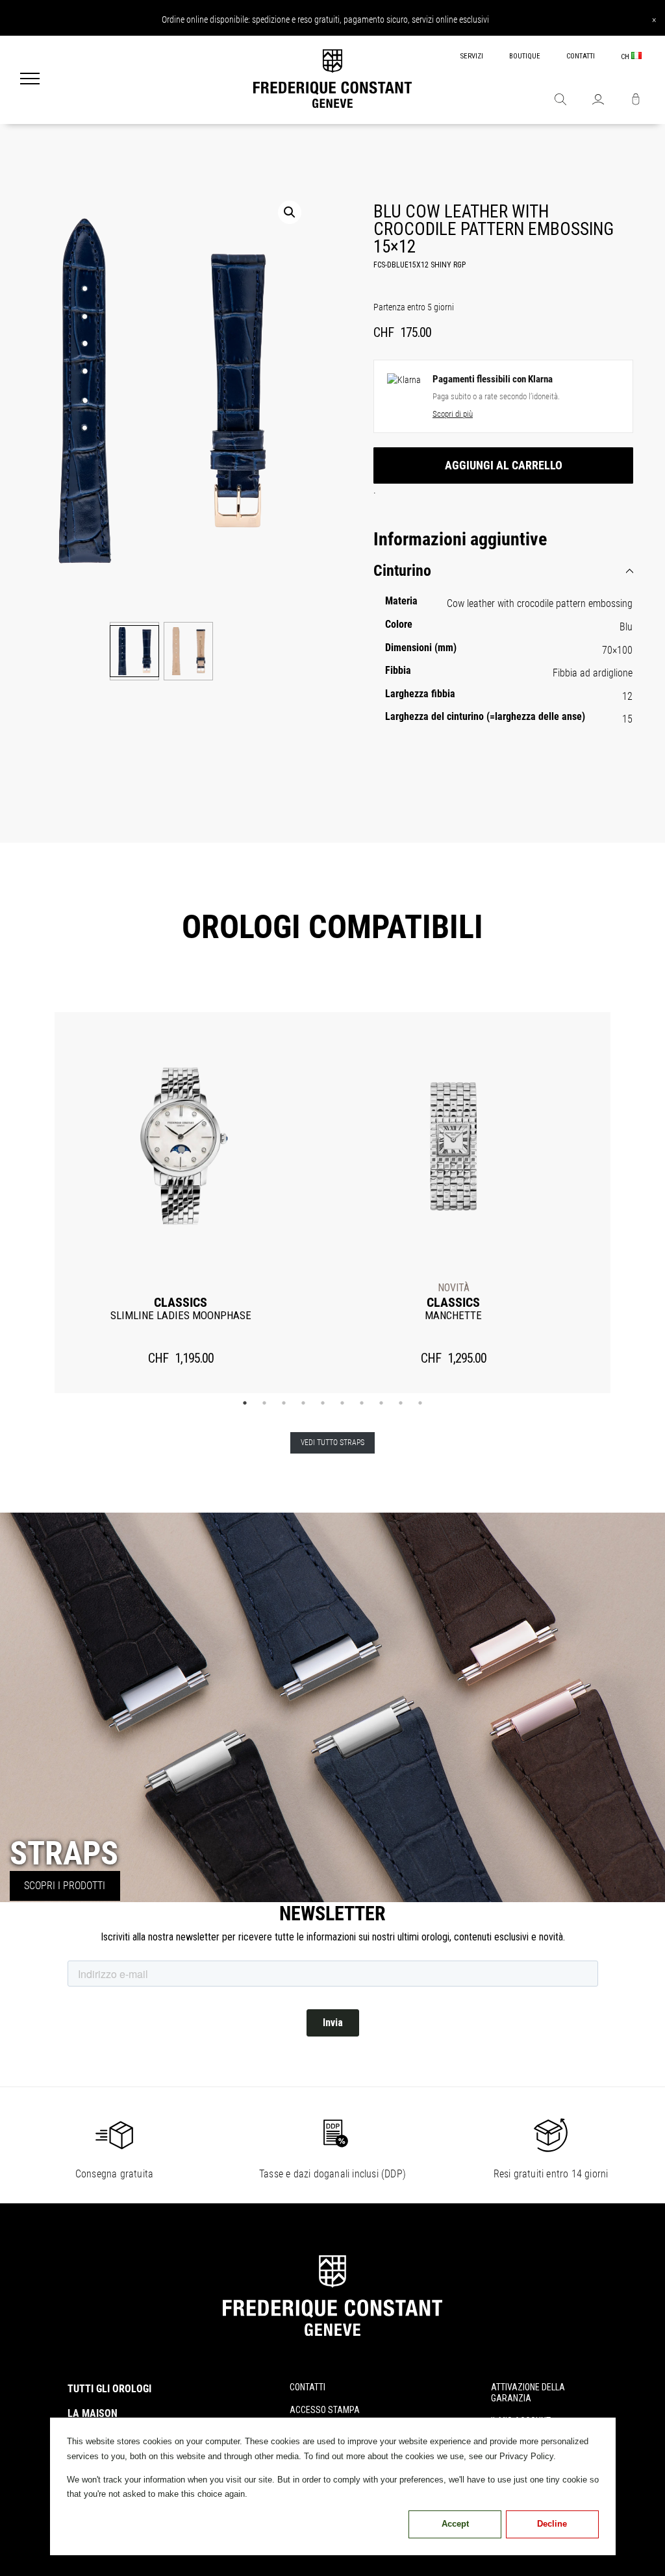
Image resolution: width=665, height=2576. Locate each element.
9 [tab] (401, 1403)
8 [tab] (381, 1403)
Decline (552, 2524)
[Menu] (30, 80)
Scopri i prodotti (65, 1886)
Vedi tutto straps (332, 1443)
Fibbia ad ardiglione (593, 673)
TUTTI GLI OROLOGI (109, 2389)
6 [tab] (342, 1403)
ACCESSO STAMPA (325, 2410)
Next (631, 1202)
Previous (34, 1202)
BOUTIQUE (525, 56)
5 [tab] (323, 1403)
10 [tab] (420, 1403)
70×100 (617, 650)
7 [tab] (362, 1403)
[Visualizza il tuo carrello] (636, 101)
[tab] (503, 571)
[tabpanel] (181, 1203)
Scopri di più (453, 414)
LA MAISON (93, 2413)
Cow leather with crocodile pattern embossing (540, 603)
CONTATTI (581, 56)
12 (627, 696)
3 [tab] (284, 1403)
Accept (455, 2524)
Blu (626, 627)
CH (626, 57)
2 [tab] (264, 1403)
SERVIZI (472, 56)
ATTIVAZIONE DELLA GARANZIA (528, 2393)
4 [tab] (303, 1403)
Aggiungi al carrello (504, 465)
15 (627, 719)
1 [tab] (245, 1403)
